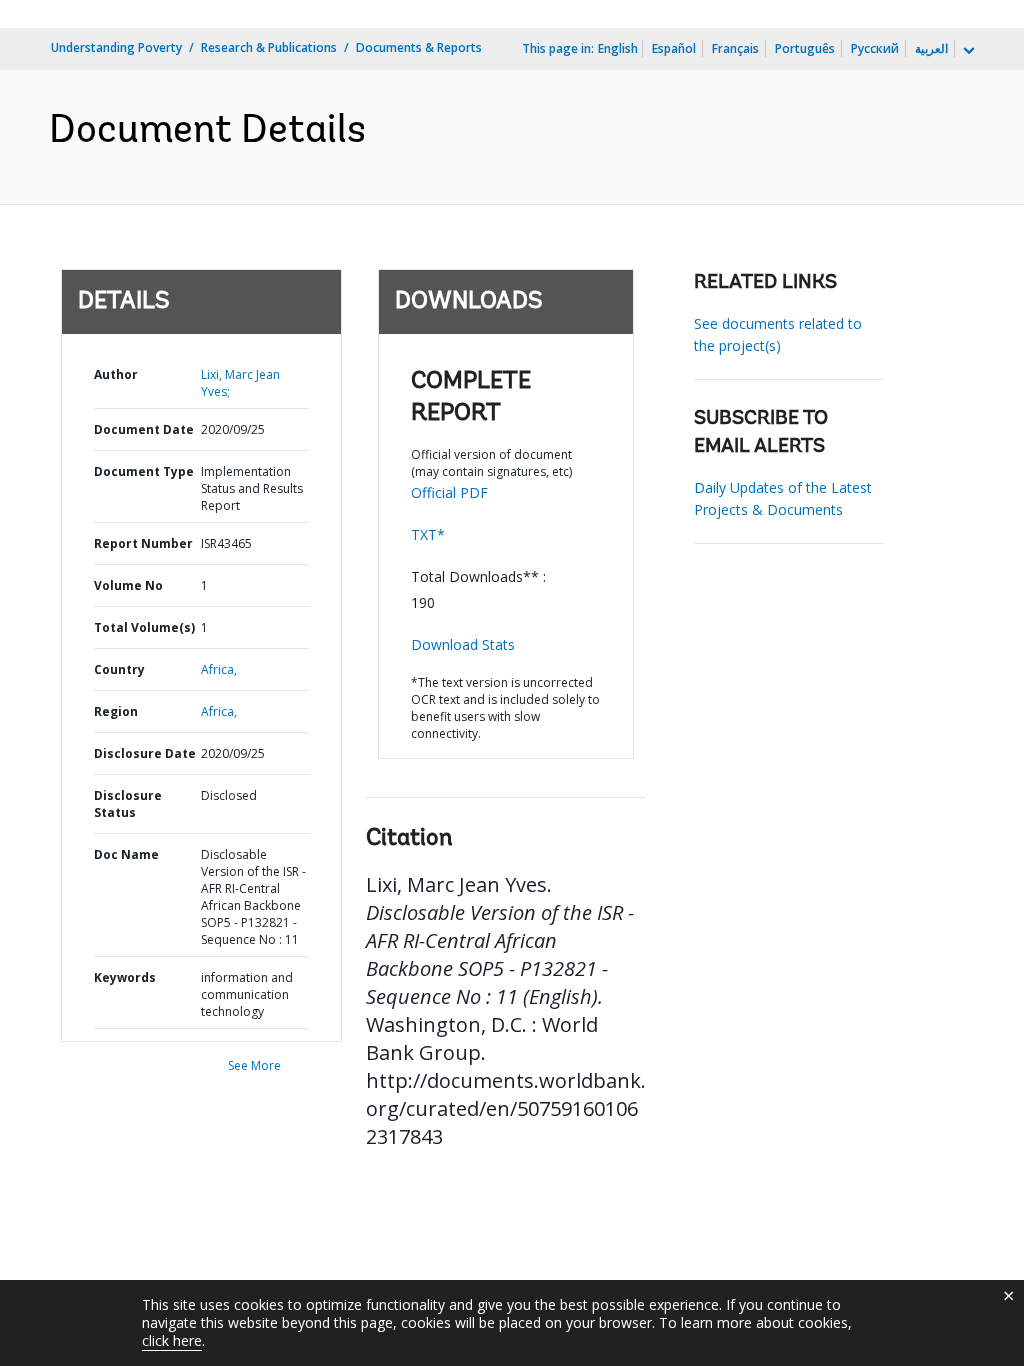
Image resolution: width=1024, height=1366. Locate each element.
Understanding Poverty (116, 47)
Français (735, 48)
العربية (931, 48)
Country (119, 669)
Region (116, 711)
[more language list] (967, 51)
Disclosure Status (128, 804)
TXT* (428, 534)
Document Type (144, 471)
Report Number (143, 543)
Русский (875, 48)
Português (805, 48)
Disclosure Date (145, 753)
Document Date (144, 429)
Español (674, 48)
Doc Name (126, 854)
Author (116, 374)
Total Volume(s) (144, 627)
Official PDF (449, 492)
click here (172, 1340)
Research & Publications (269, 47)
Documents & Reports (419, 47)
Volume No (128, 585)
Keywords (125, 977)
